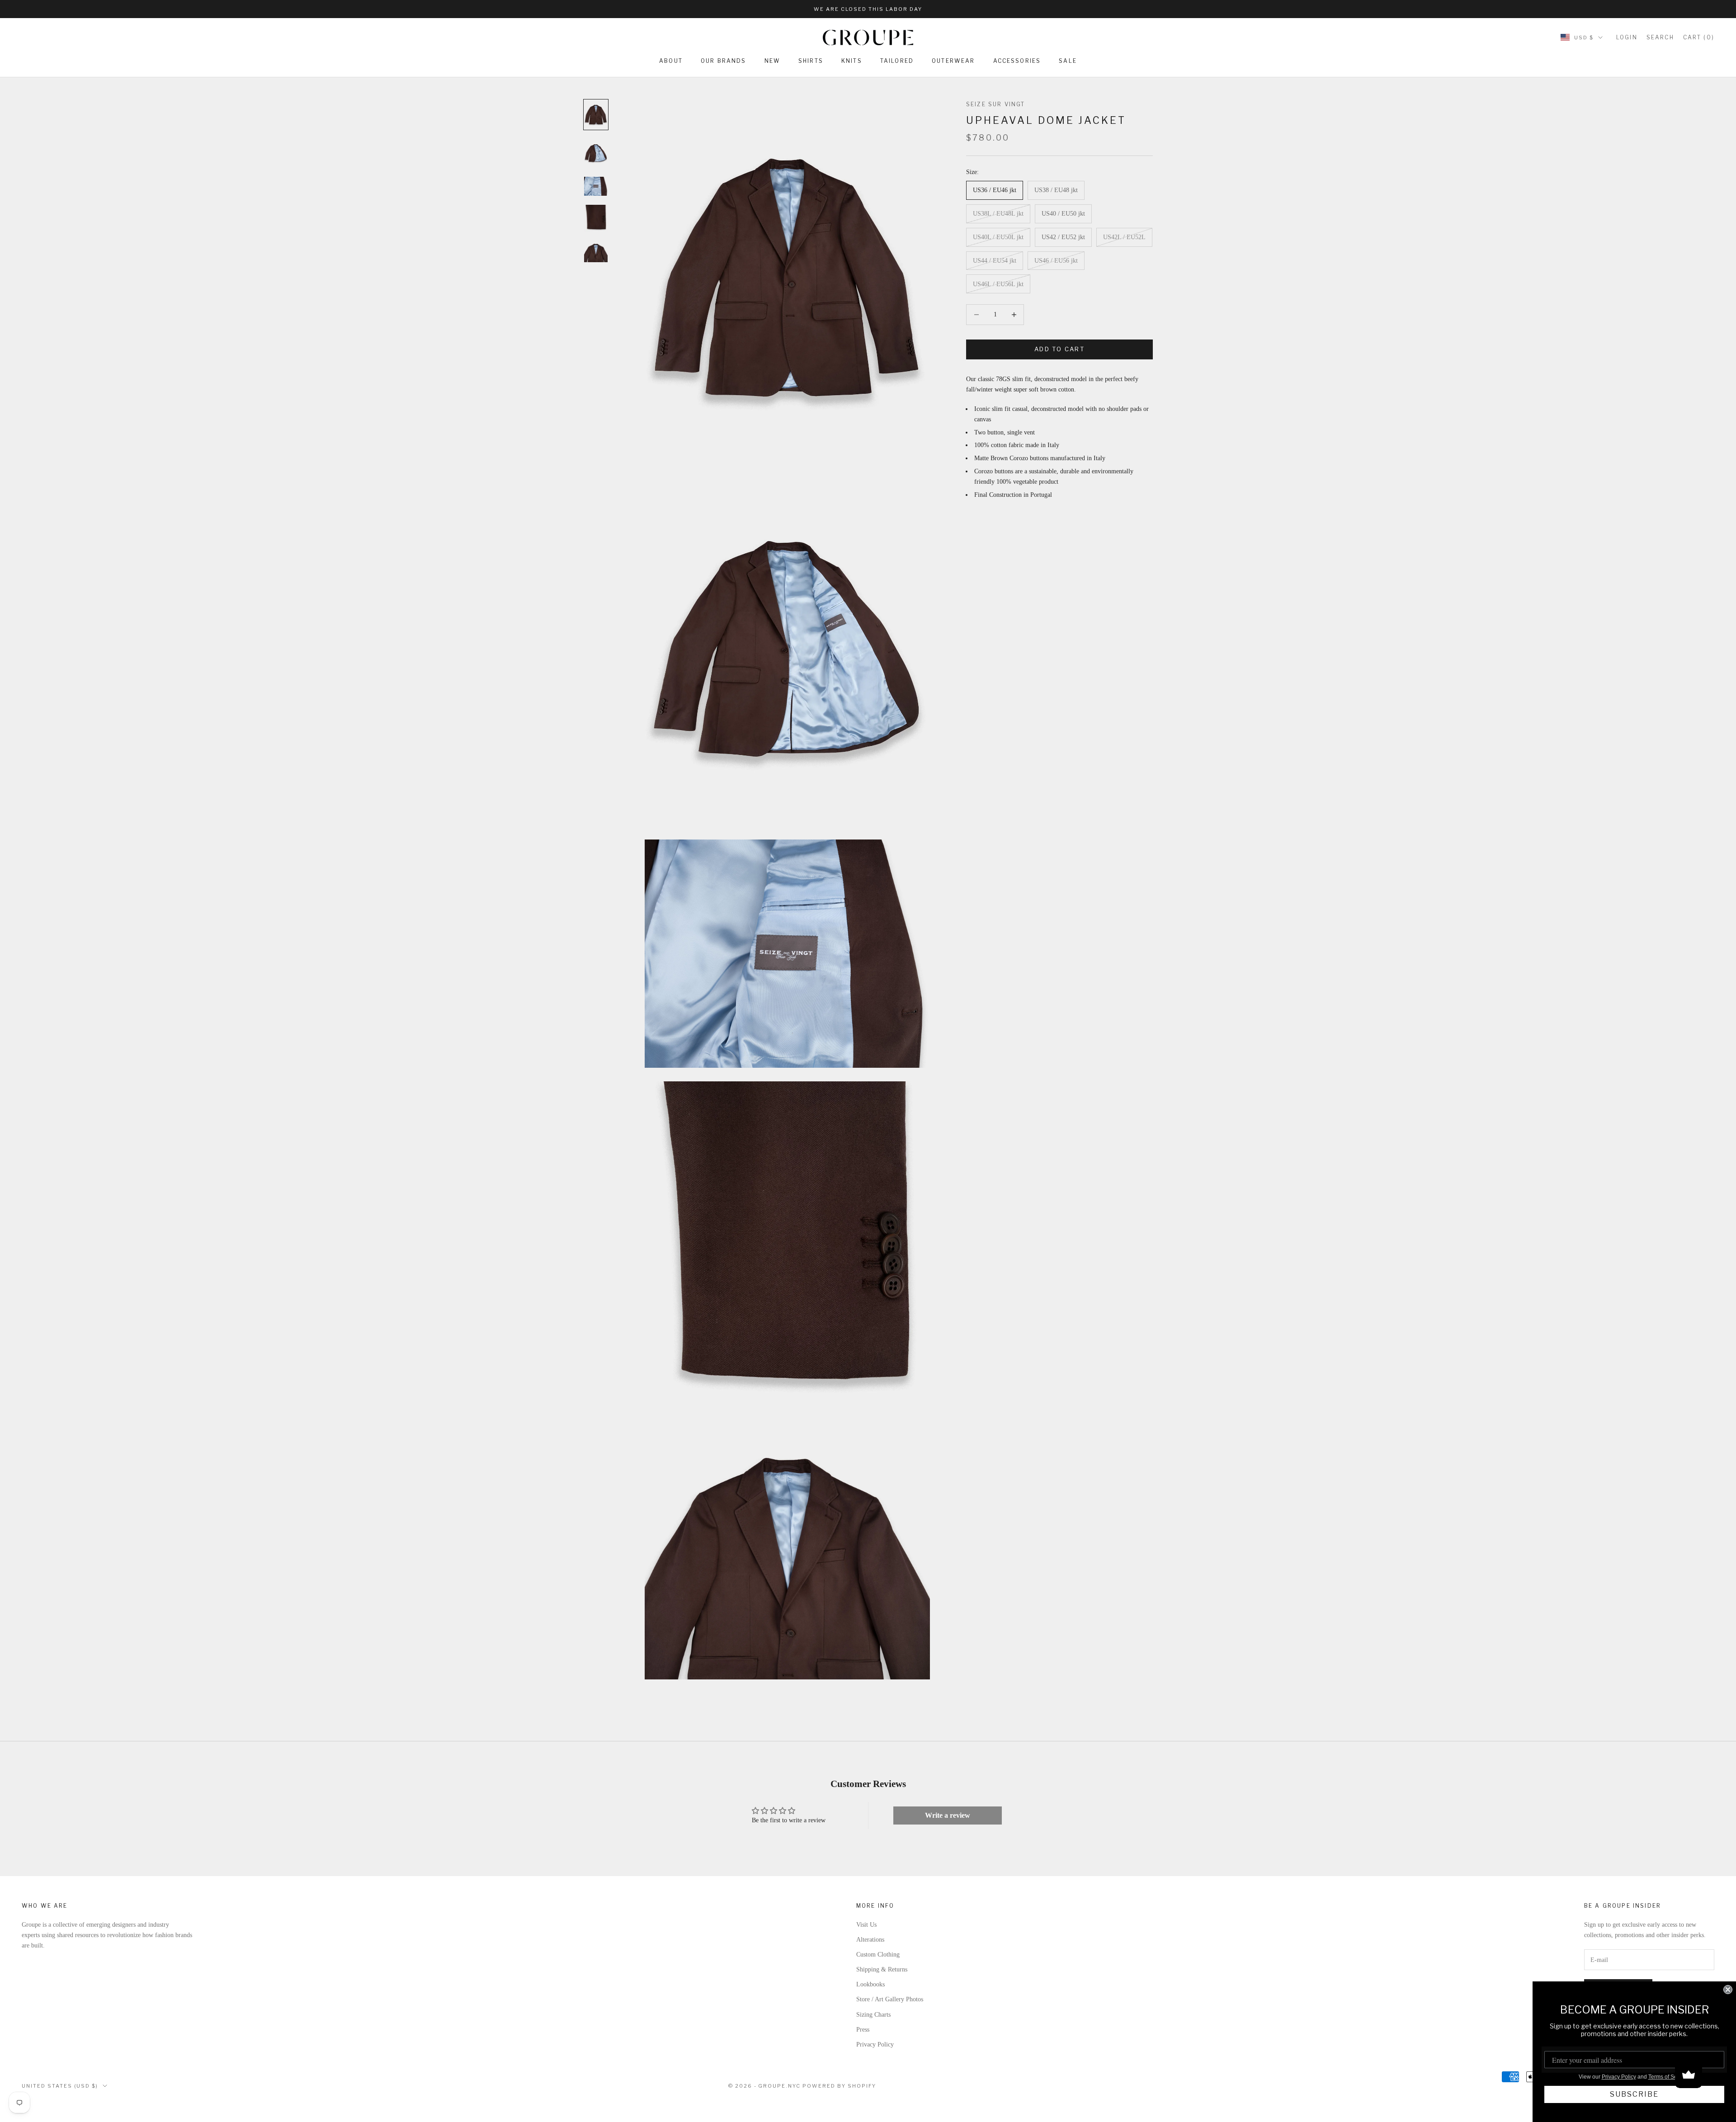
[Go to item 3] (596, 186)
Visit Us (866, 1925)
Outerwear (953, 61)
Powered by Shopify (839, 2086)
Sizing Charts (873, 2015)
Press (863, 2030)
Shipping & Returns (882, 1969)
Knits (852, 61)
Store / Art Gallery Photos (890, 1999)
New (772, 61)
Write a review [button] (948, 1815)
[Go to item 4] (596, 219)
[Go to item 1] (596, 115)
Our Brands (724, 61)
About (671, 61)
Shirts (811, 61)
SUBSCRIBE (1634, 2094)
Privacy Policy (875, 2044)
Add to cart (1059, 349)
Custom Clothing (878, 1955)
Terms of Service (1669, 2077)
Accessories (1017, 61)
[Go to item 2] (596, 153)
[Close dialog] (1728, 1990)
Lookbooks (870, 1984)
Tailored (897, 61)
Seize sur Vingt (995, 104)
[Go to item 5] (596, 253)
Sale (1068, 61)
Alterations (870, 1940)
